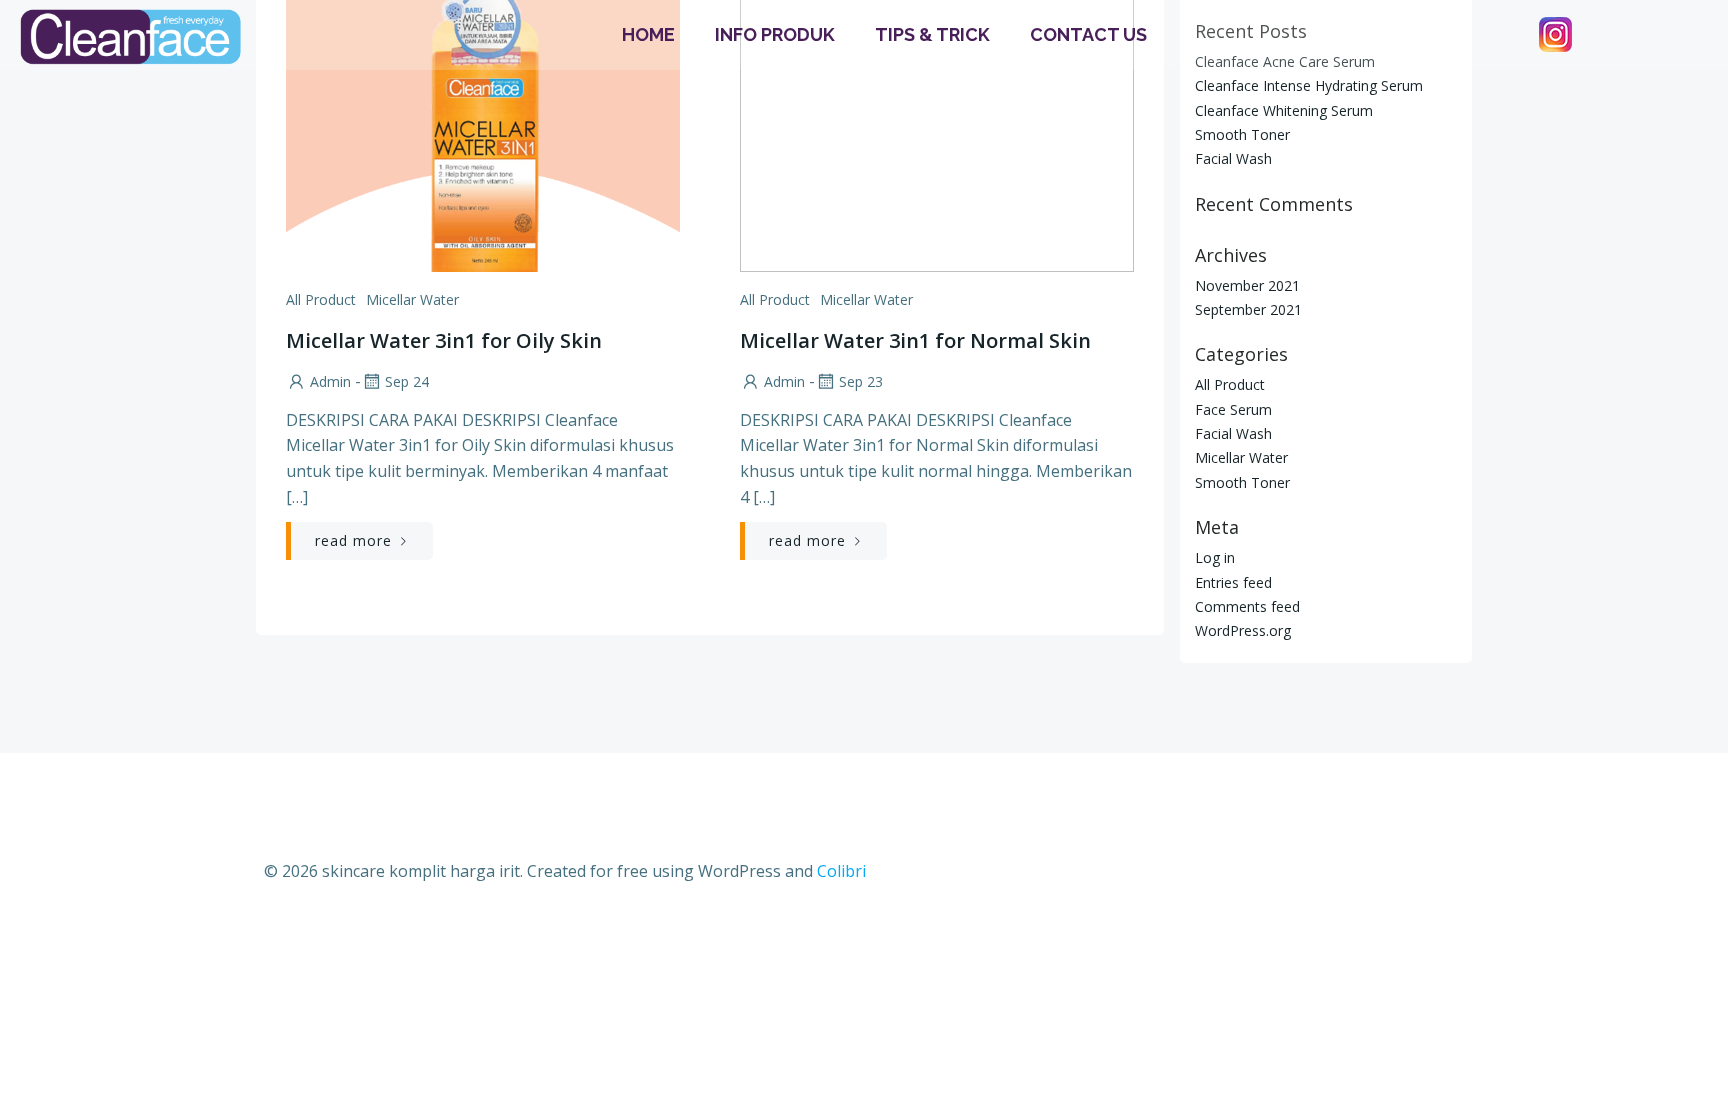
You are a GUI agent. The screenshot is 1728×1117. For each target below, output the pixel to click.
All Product (321, 299)
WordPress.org (1243, 630)
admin (330, 381)
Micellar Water (412, 299)
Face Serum (1233, 409)
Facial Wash (1233, 158)
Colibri (841, 871)
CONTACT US (1088, 34)
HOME (648, 34)
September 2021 (1248, 309)
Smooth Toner (1242, 134)
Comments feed (1247, 606)
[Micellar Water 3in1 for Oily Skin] (483, 120)
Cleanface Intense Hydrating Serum (1309, 85)
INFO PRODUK (775, 34)
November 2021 (1247, 285)
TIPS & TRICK (932, 34)
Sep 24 (407, 381)
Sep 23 (861, 381)
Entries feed (1233, 582)
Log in (1215, 557)
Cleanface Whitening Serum (1284, 110)
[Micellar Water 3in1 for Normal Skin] (937, 120)
